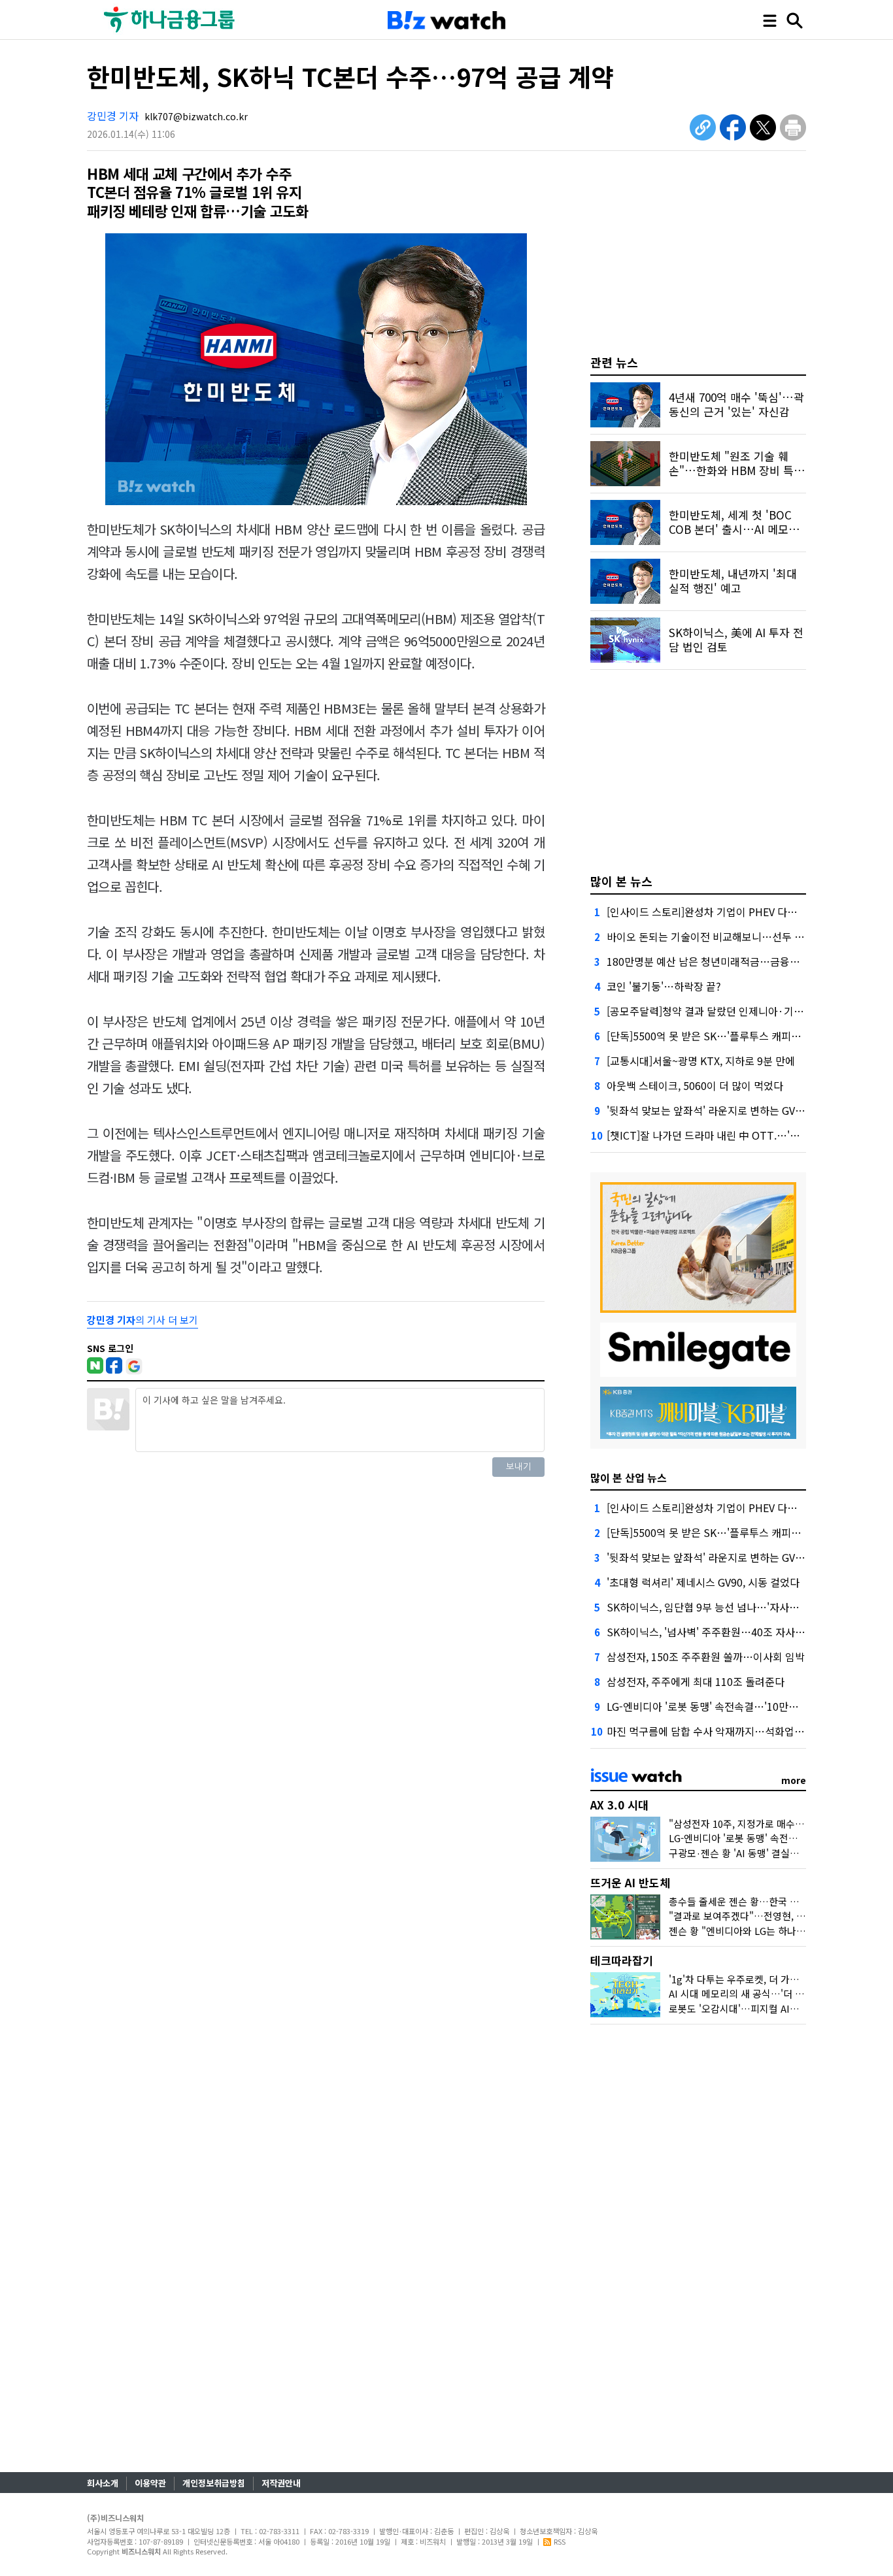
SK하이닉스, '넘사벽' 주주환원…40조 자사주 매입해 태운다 (738, 1632)
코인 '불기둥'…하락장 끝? (664, 986)
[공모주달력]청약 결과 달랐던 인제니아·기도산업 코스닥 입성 (742, 1011)
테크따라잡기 (622, 1960)
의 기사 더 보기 (143, 1320)
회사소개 (103, 2483)
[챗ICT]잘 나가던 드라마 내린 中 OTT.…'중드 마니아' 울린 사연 (748, 1135)
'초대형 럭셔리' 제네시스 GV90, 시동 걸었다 (703, 1582)
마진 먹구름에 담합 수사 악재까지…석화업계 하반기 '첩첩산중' (745, 1731)
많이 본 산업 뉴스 (629, 1478)
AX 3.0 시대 (619, 1805)
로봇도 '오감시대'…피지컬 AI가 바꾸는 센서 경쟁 (770, 2008)
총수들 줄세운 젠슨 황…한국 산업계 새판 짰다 (764, 1901)
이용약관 (150, 2483)
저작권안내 (281, 2483)
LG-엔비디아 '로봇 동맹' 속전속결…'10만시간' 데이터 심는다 (741, 1706)
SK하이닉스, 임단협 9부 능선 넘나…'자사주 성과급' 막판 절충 (742, 1607)
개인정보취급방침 (214, 2483)
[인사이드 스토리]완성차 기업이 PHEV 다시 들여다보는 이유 (739, 912)
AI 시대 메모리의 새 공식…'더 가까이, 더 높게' (765, 1993)
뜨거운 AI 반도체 (630, 1882)
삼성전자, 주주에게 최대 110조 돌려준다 (696, 1681)
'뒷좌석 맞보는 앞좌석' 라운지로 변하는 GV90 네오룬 (723, 1110)
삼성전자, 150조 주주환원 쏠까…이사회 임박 (706, 1657)
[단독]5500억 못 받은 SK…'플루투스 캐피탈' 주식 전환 (727, 1036)
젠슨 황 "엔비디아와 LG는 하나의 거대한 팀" (760, 1931)
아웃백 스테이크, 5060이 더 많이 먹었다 (695, 1085)
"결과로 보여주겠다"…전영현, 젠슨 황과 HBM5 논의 (778, 1916)
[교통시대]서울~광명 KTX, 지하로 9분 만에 (701, 1061)
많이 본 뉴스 (621, 881)
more (794, 1780)
